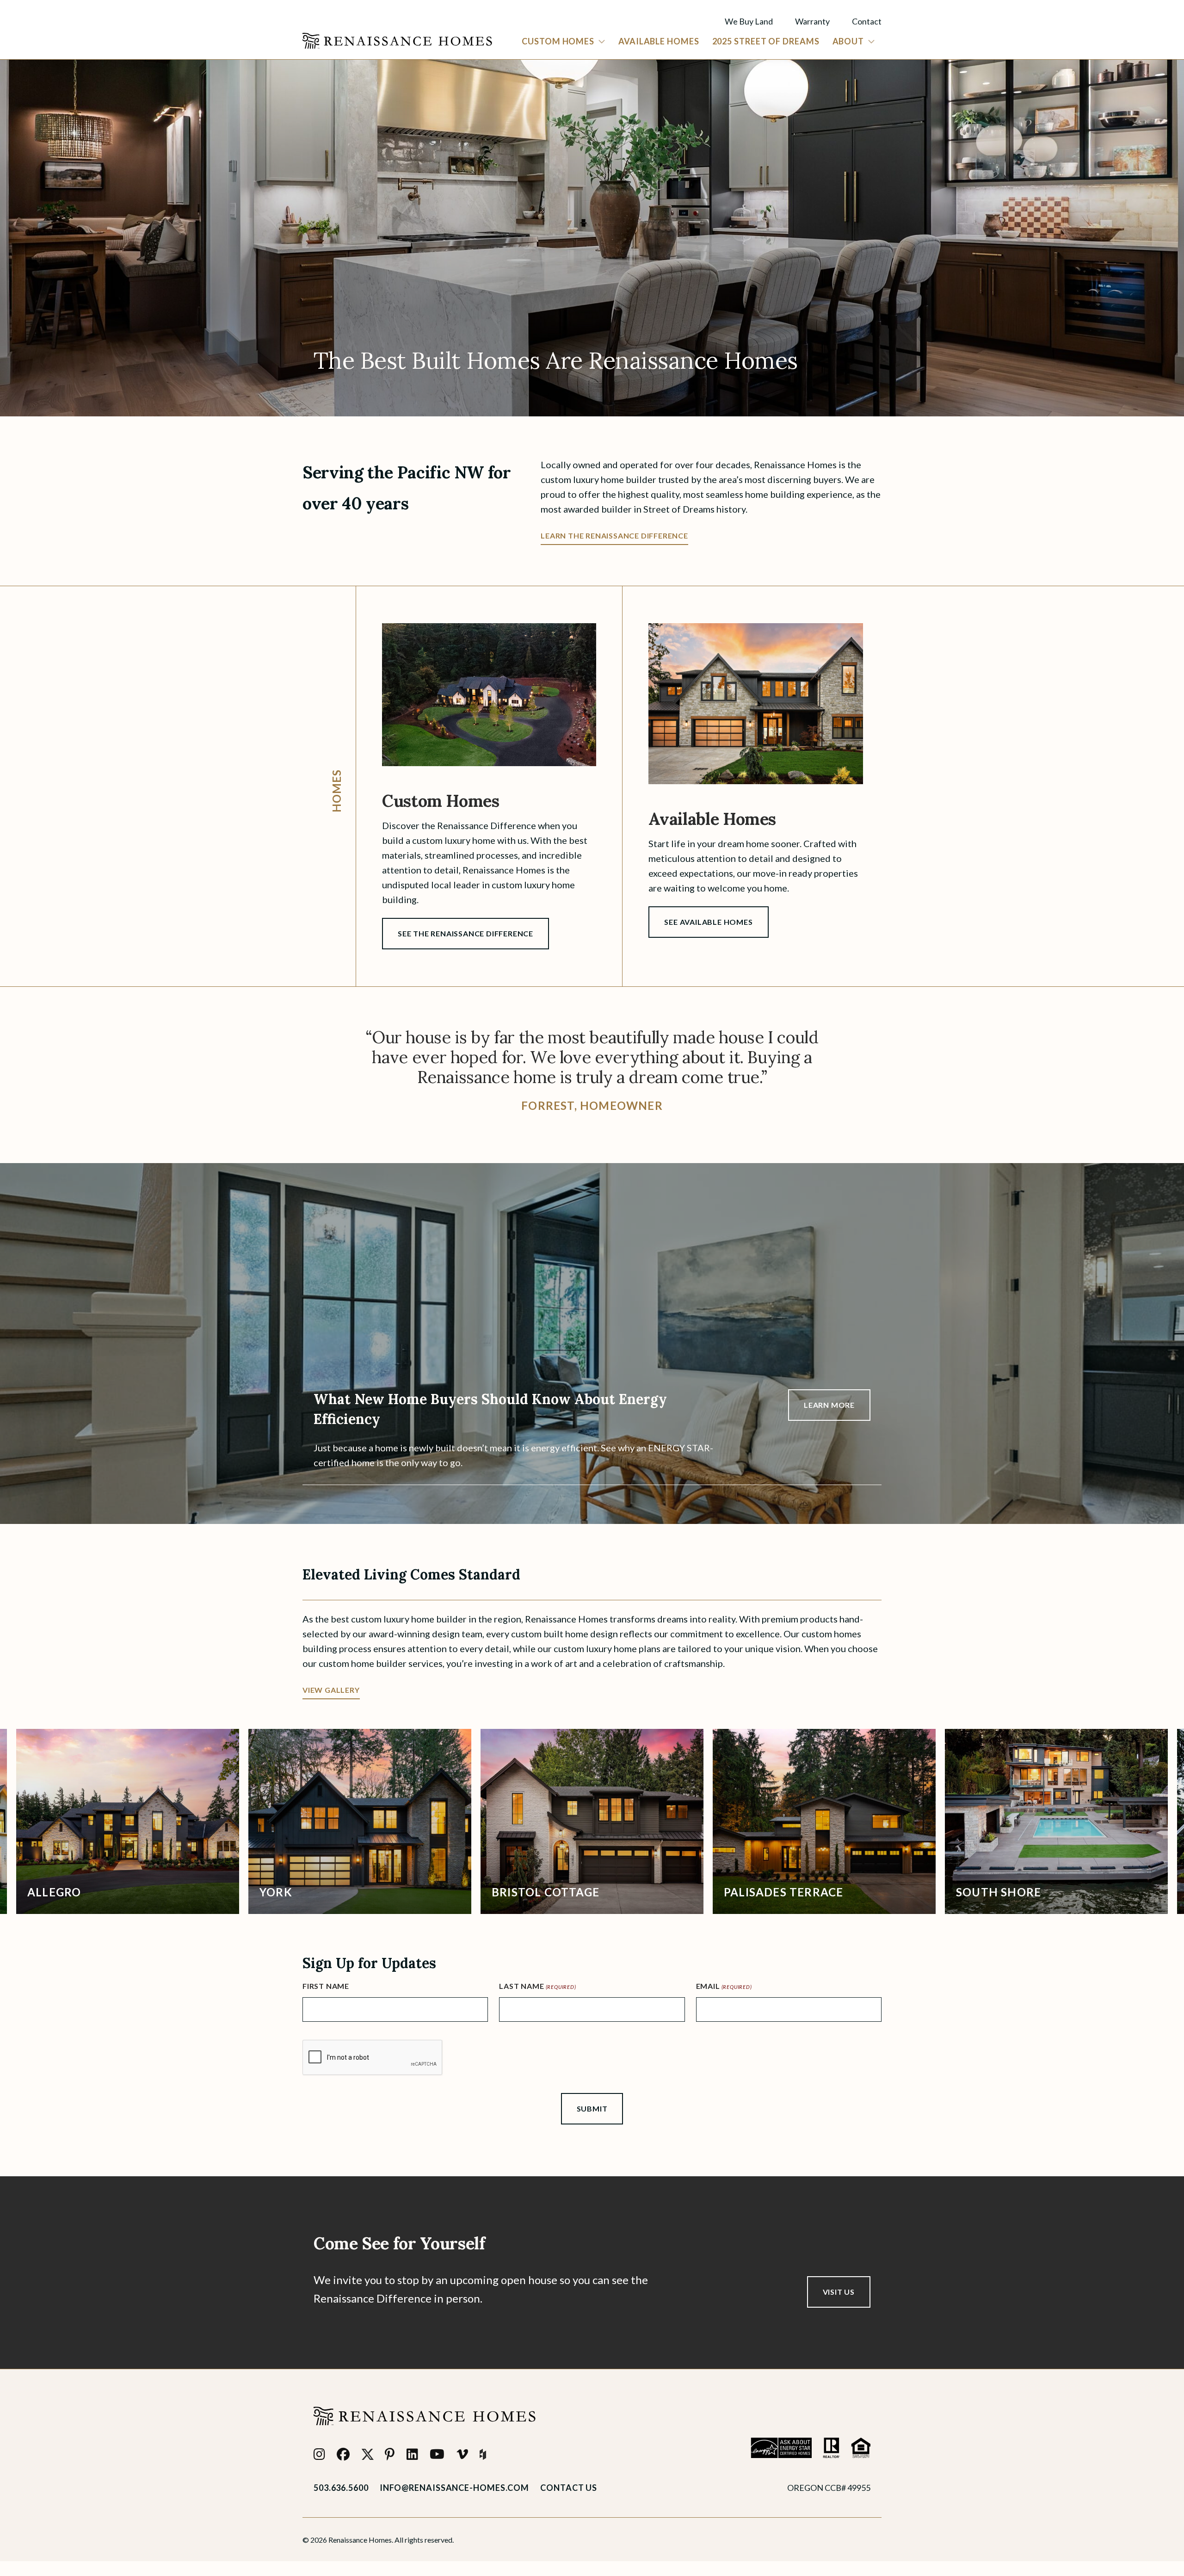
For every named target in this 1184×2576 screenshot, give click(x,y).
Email (724, 1986)
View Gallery (331, 1690)
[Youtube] (437, 2454)
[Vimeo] (462, 2454)
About (848, 41)
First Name (326, 1986)
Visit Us (839, 2292)
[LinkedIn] (413, 2454)
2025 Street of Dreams (766, 41)
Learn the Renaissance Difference (614, 536)
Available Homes (659, 41)
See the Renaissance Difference (466, 933)
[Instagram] (320, 2454)
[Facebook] (343, 2454)
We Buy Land (749, 21)
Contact (867, 21)
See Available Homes (708, 922)
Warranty (812, 21)
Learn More (829, 1405)
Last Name (537, 1986)
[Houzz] (483, 2454)
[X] (368, 2454)
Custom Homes (558, 41)
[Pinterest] (390, 2454)
